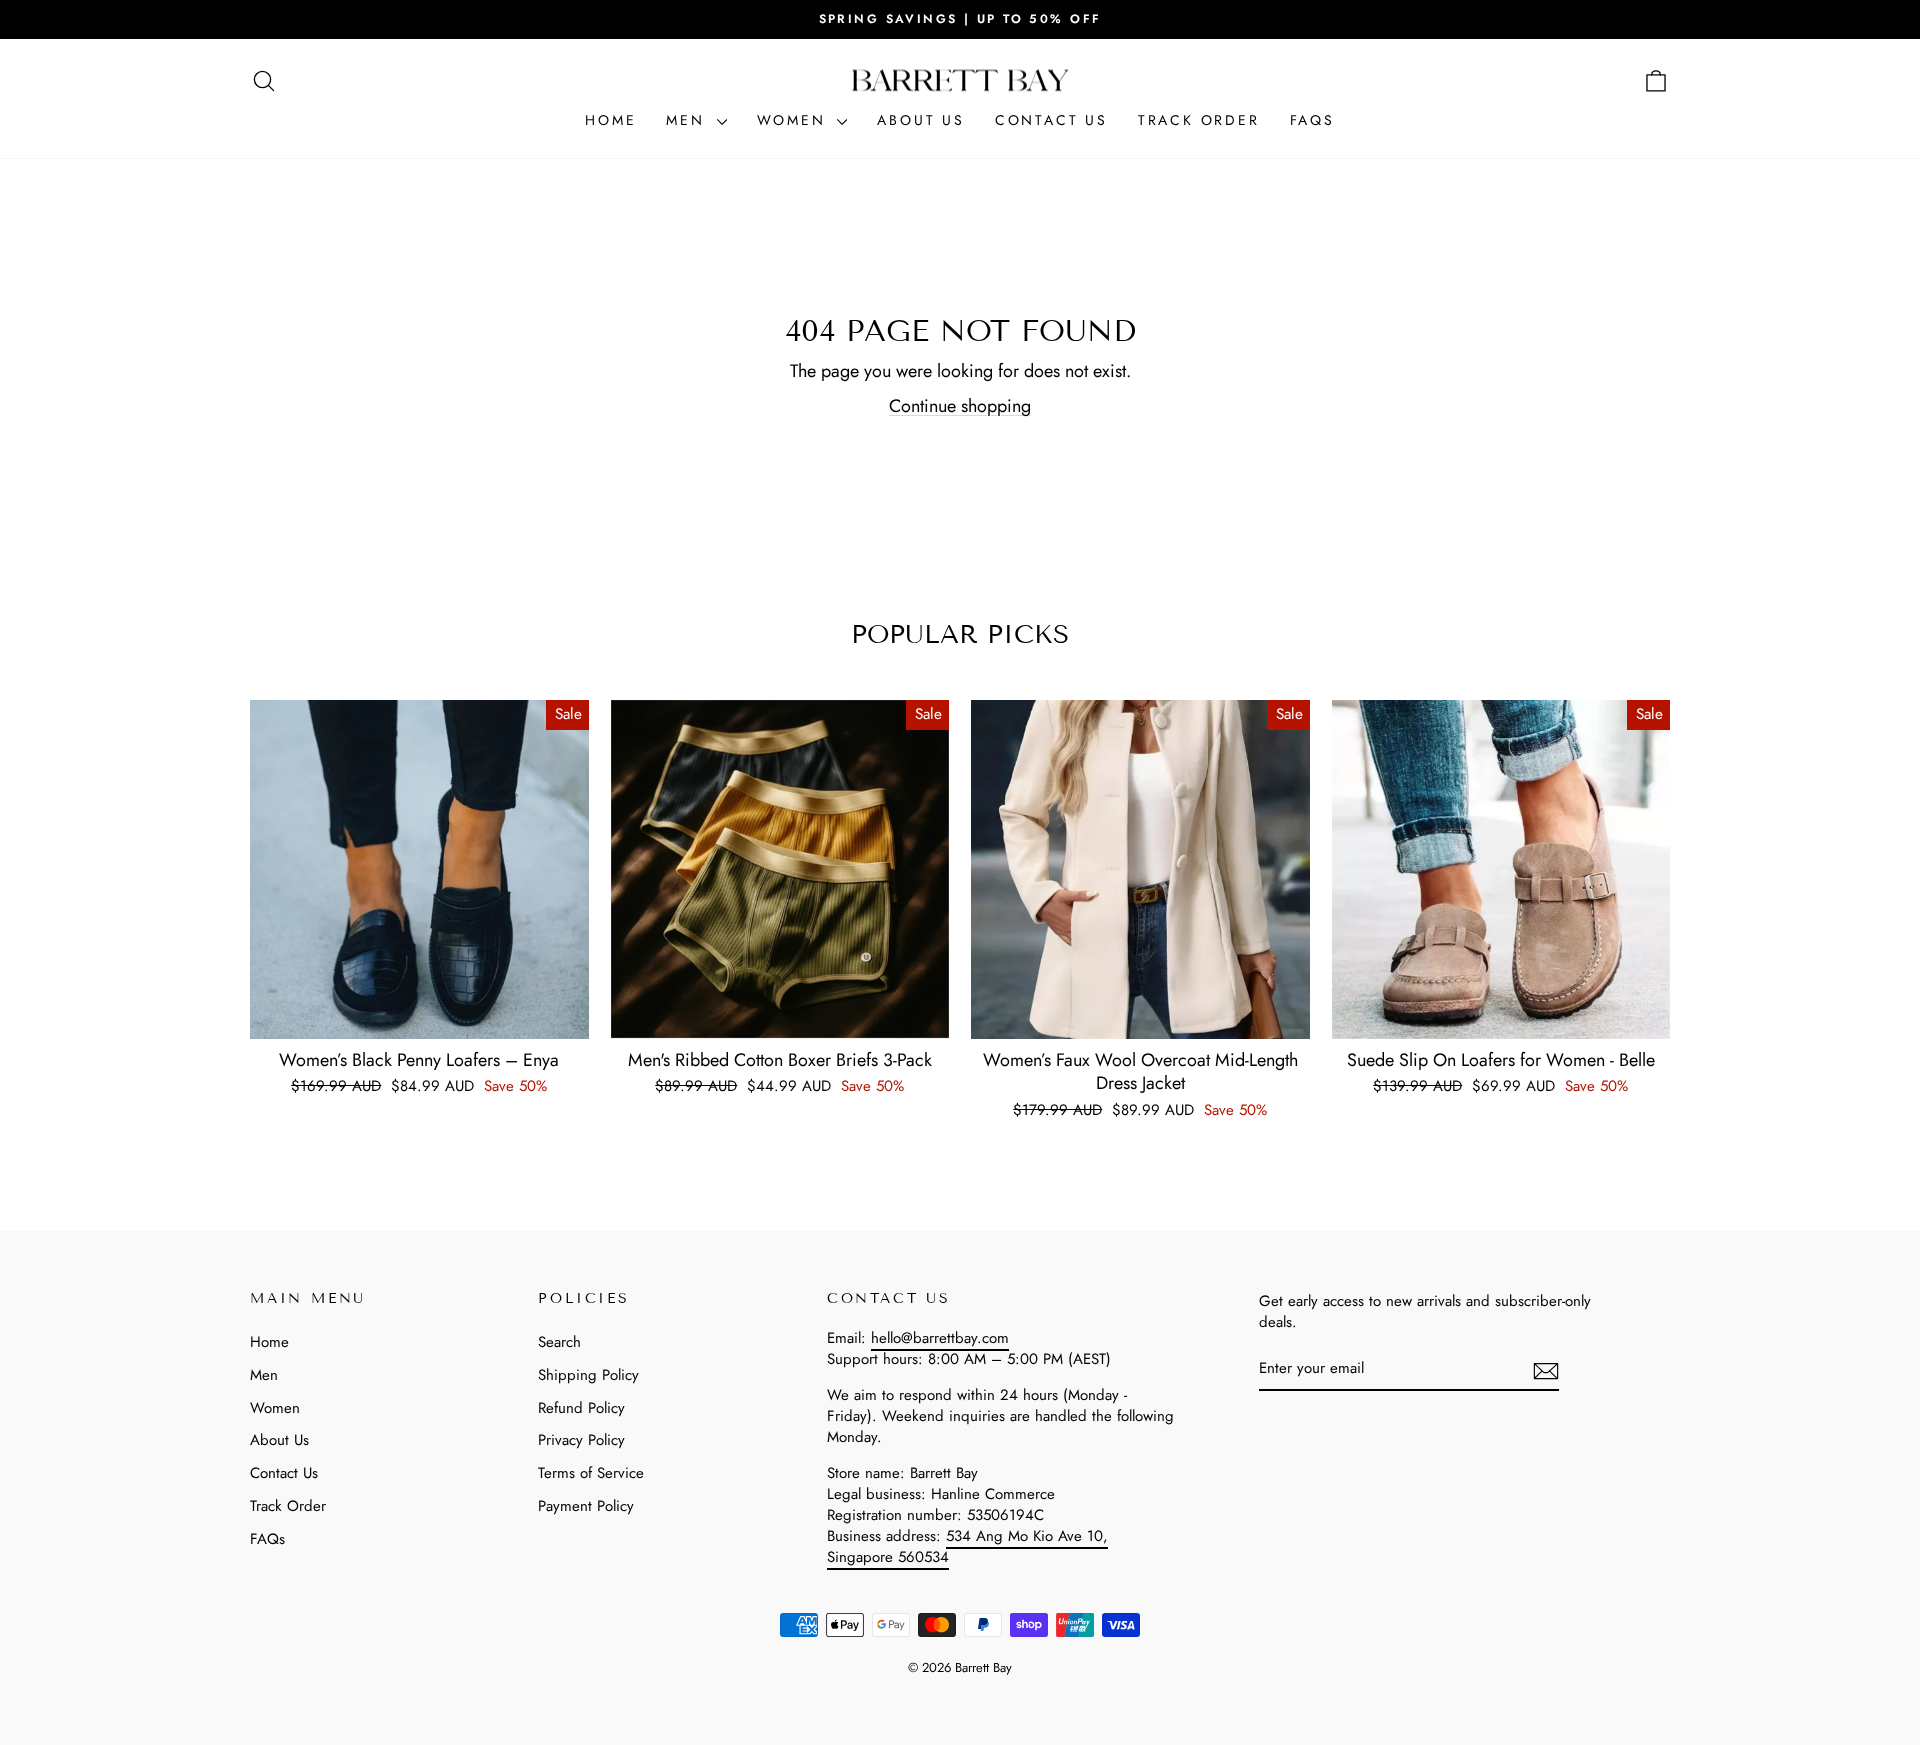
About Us (920, 120)
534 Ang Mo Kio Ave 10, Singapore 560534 (967, 1546)
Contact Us (1051, 120)
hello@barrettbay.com (940, 1338)
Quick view (419, 1015)
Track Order (1199, 120)
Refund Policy (581, 1408)
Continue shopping (960, 406)
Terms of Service (591, 1473)
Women (795, 120)
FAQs (1312, 120)
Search (559, 1342)
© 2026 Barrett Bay (960, 1667)
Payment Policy (586, 1506)
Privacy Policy (581, 1440)
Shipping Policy (588, 1375)
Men (688, 120)
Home (610, 120)
